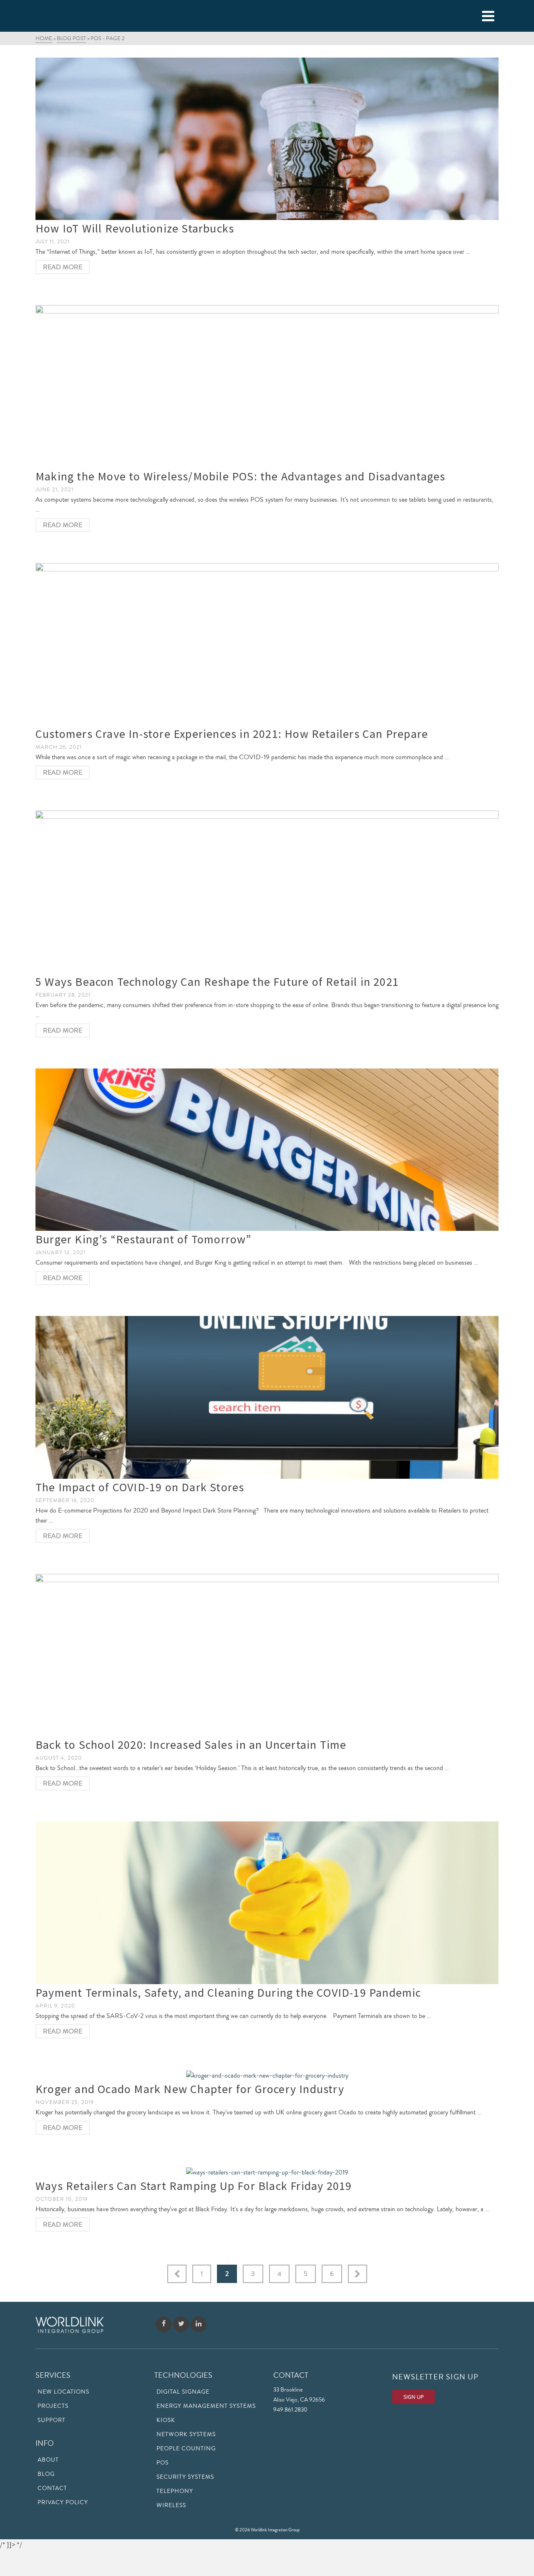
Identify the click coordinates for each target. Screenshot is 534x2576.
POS (162, 2463)
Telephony (175, 2491)
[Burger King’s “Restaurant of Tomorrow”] (267, 1150)
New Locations (63, 2392)
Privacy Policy (63, 2503)
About (48, 2460)
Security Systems (185, 2477)
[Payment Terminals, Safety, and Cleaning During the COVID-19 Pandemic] (267, 1903)
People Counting (186, 2449)
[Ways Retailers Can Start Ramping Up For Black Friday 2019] (267, 2171)
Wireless (171, 2505)
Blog (46, 2474)
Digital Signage (183, 2392)
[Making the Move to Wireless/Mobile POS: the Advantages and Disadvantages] (267, 386)
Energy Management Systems (206, 2406)
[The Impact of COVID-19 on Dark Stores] (267, 1397)
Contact (52, 2488)
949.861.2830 (290, 2410)
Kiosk (166, 2420)
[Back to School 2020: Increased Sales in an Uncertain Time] (267, 1655)
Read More (63, 267)
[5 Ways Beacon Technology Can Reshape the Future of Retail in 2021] (267, 892)
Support (52, 2420)
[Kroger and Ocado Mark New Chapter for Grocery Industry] (267, 2075)
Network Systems (186, 2435)
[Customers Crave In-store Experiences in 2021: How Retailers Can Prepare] (267, 644)
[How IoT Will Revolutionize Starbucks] (267, 139)
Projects (53, 2406)
